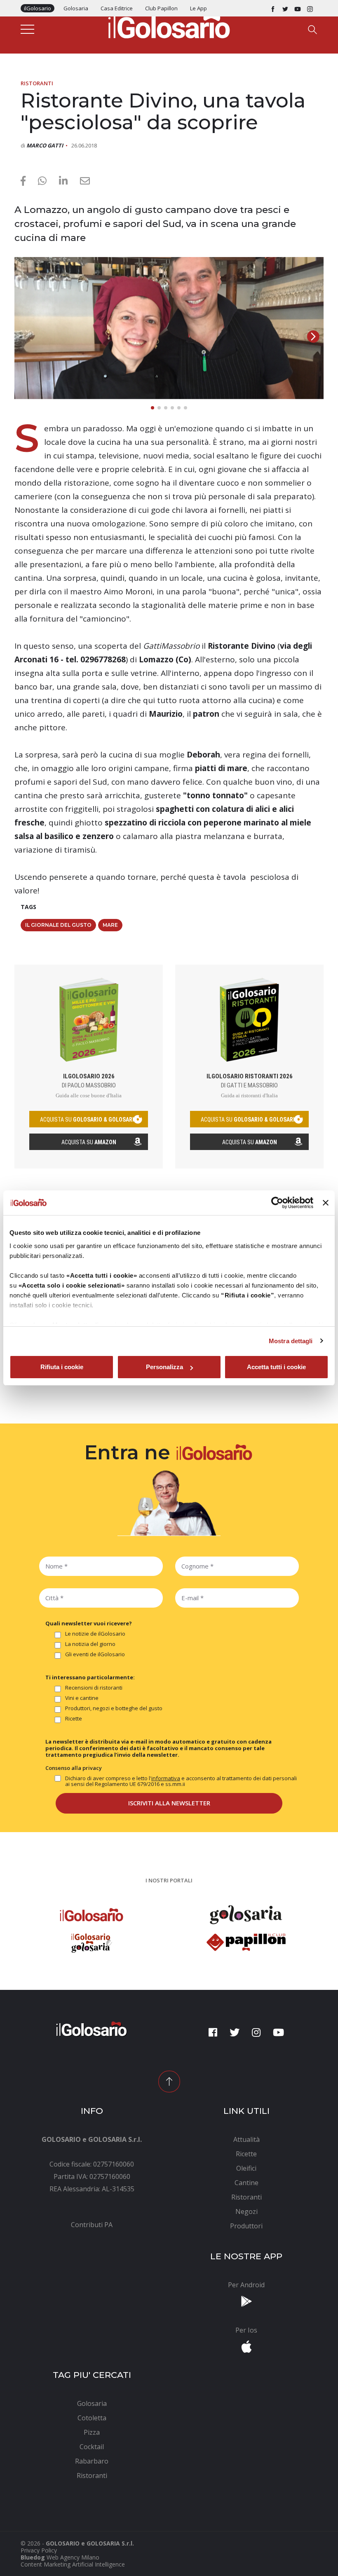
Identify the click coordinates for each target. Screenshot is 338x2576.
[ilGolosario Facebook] (273, 8)
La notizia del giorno (90, 1644)
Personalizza (164, 1367)
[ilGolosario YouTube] (298, 8)
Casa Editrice (117, 8)
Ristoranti (37, 83)
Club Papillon (161, 8)
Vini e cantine (82, 1698)
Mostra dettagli (291, 1341)
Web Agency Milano (73, 2557)
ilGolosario (38, 8)
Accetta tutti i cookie (276, 1367)
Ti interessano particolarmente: (90, 1677)
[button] (313, 337)
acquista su (89, 1120)
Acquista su (89, 1142)
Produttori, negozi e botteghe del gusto (114, 1709)
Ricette (74, 1719)
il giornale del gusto (58, 925)
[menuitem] (92, 2225)
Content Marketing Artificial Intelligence (73, 2564)
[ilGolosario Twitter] (285, 8)
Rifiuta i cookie (62, 1367)
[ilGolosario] (169, 25)
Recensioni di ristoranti (94, 1688)
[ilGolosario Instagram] (310, 8)
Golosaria (76, 8)
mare (110, 925)
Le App (198, 8)
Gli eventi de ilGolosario (95, 1655)
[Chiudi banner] (326, 1203)
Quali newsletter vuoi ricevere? (89, 1623)
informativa (166, 1778)
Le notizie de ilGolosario (95, 1634)
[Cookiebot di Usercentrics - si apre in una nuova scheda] (277, 1203)
